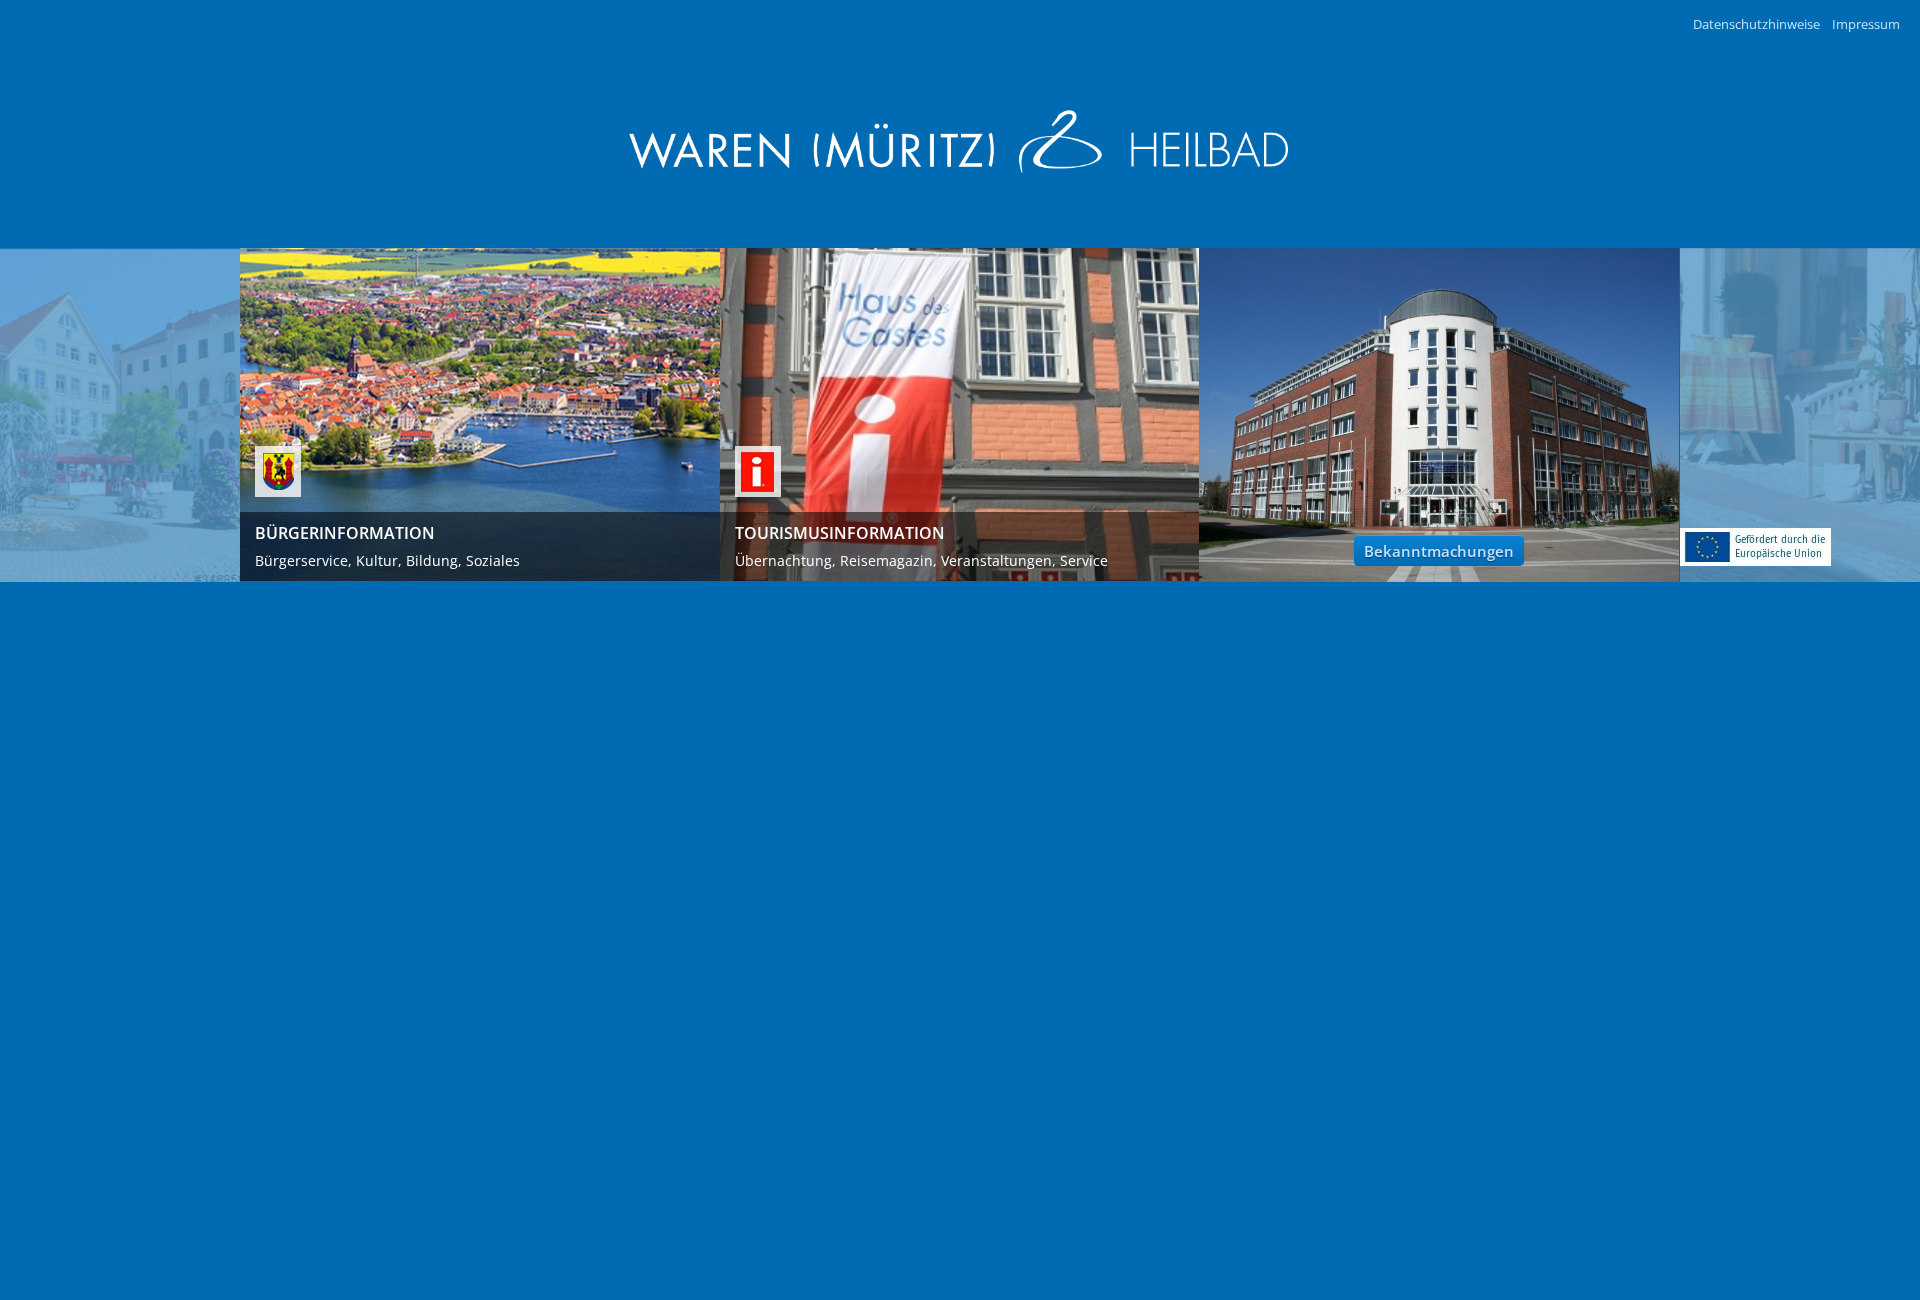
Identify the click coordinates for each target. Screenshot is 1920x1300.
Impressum (1866, 24)
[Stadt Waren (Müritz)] (960, 141)
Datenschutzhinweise (1756, 24)
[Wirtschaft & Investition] (1755, 547)
